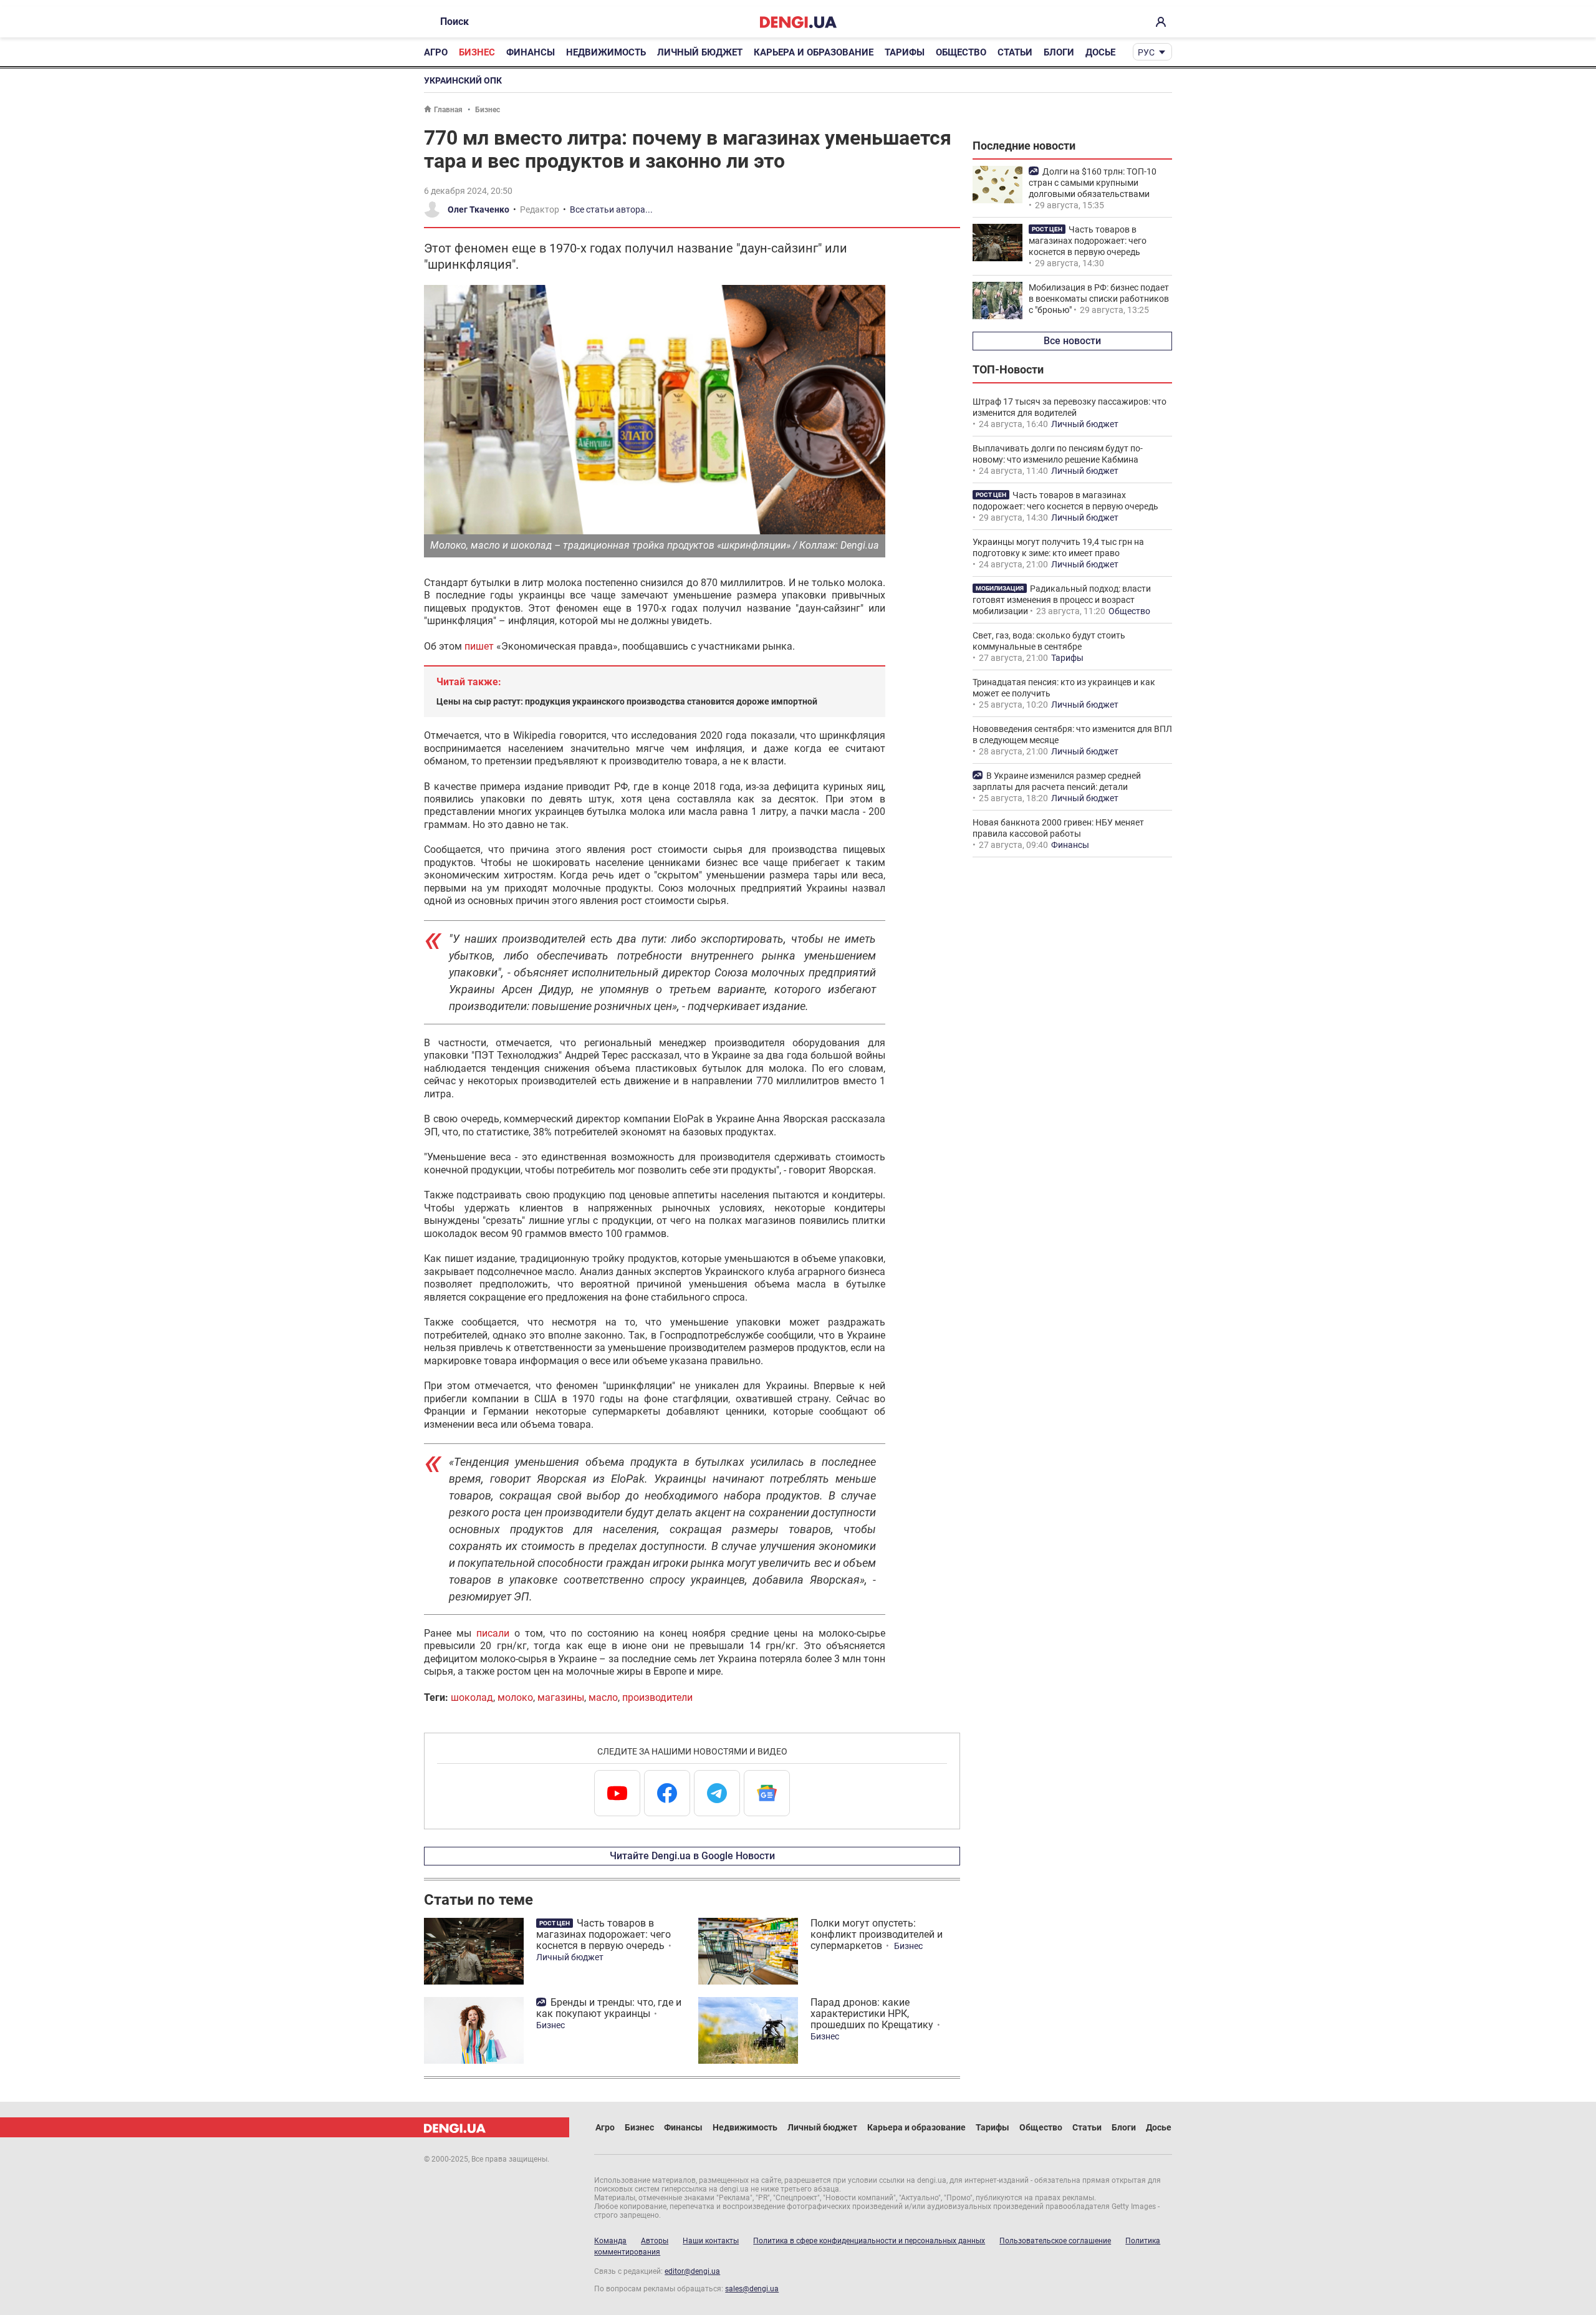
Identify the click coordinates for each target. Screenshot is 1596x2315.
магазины (561, 1697)
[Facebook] (667, 1793)
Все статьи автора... (611, 209)
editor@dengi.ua (692, 2271)
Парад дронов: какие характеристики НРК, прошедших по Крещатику (872, 2014)
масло (603, 1697)
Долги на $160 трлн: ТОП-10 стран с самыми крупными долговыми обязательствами (1093, 183)
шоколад (472, 1697)
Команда (610, 2241)
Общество (961, 52)
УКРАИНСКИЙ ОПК (463, 80)
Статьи (1015, 52)
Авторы (655, 2241)
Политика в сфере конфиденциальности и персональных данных (869, 2241)
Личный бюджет (700, 52)
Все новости (1072, 341)
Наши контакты (711, 2241)
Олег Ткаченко (478, 209)
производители (657, 1697)
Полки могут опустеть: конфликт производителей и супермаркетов (877, 1934)
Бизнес (477, 52)
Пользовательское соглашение (1055, 2241)
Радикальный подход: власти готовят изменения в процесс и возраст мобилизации (1062, 600)
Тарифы (905, 52)
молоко (515, 1697)
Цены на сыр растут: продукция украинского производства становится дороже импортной (627, 701)
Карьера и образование (814, 52)
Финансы (531, 52)
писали (493, 1633)
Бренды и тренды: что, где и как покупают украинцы (609, 2008)
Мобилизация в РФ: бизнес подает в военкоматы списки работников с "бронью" (1099, 299)
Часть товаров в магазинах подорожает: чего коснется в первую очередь (603, 1934)
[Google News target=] (767, 1793)
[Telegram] (717, 1793)
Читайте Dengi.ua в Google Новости (692, 1856)
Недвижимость (606, 52)
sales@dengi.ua (752, 2289)
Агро (436, 52)
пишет (479, 646)
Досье (1100, 52)
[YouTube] (617, 1793)
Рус (1146, 52)
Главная (448, 110)
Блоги (1059, 52)
